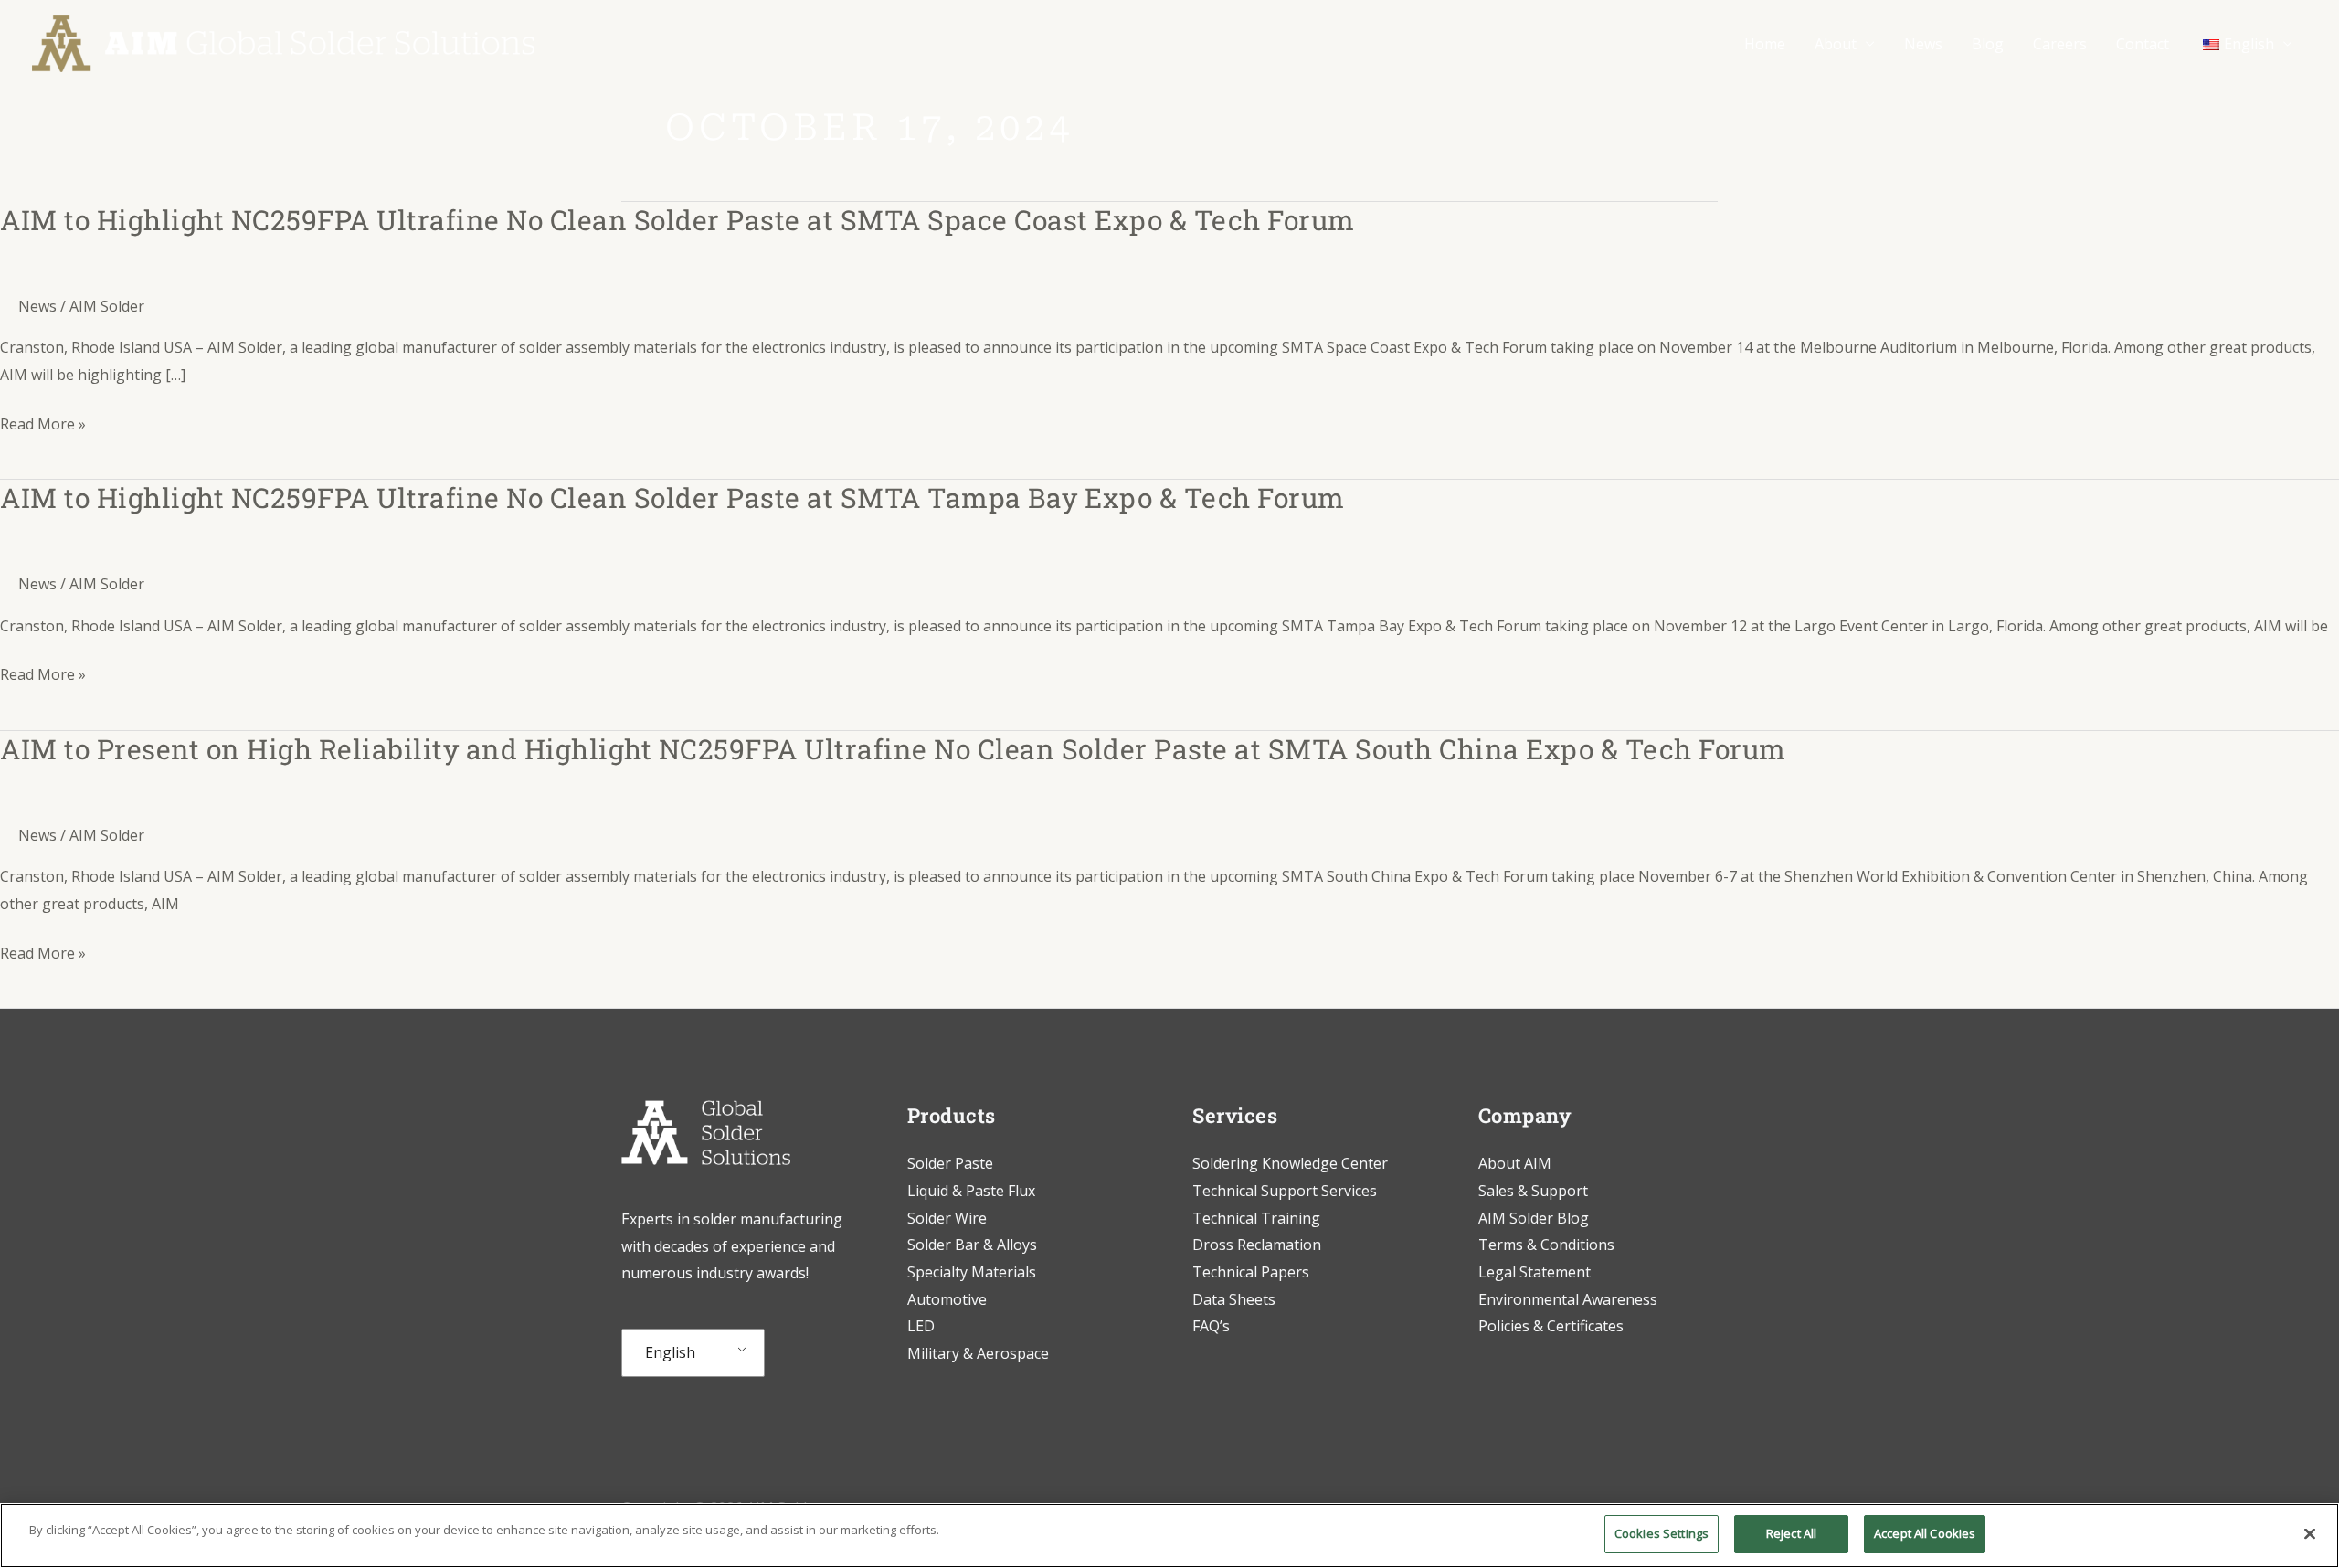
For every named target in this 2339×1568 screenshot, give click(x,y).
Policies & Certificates (1551, 1326)
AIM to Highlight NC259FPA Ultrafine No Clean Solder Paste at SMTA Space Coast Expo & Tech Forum (677, 220)
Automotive (947, 1299)
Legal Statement (1535, 1272)
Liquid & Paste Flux (971, 1191)
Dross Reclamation (1257, 1245)
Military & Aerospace (978, 1353)
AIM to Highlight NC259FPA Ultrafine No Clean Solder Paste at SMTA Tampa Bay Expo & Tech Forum (672, 498)
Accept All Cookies (1925, 1533)
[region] (1169, 1536)
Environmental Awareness (1568, 1299)
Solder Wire (947, 1218)
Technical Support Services (1285, 1191)
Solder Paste (950, 1163)
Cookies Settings (1662, 1533)
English (670, 1352)
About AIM (1515, 1163)
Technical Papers (1251, 1272)
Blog (1988, 44)
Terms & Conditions (1546, 1245)
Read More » (43, 425)
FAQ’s (1211, 1326)
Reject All (1791, 1533)
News (1923, 44)
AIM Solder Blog (1534, 1218)
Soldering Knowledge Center (1290, 1163)
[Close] (2310, 1533)
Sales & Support (1533, 1191)
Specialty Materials (972, 1272)
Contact (2143, 44)
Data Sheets (1234, 1299)
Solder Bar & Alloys (972, 1245)
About (1836, 44)
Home (1765, 44)
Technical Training (1258, 1218)
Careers (2060, 44)
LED (921, 1326)
